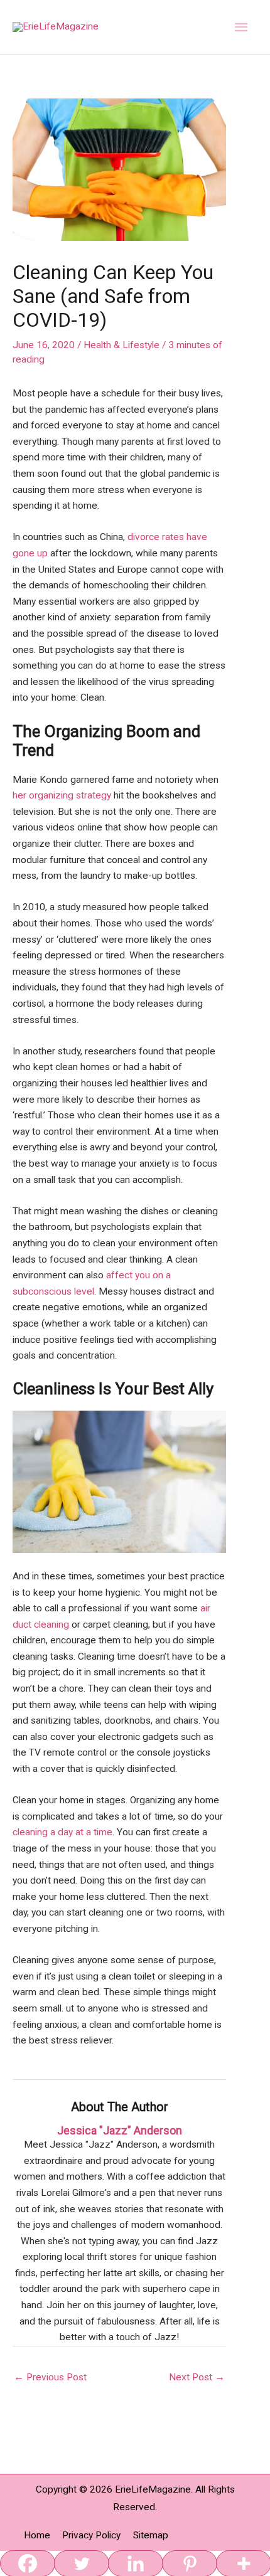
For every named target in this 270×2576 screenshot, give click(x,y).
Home (37, 2535)
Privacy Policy (91, 2535)
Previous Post (50, 2377)
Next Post (197, 2377)
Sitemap (151, 2535)
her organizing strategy (62, 795)
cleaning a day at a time (62, 1832)
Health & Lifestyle (121, 345)
